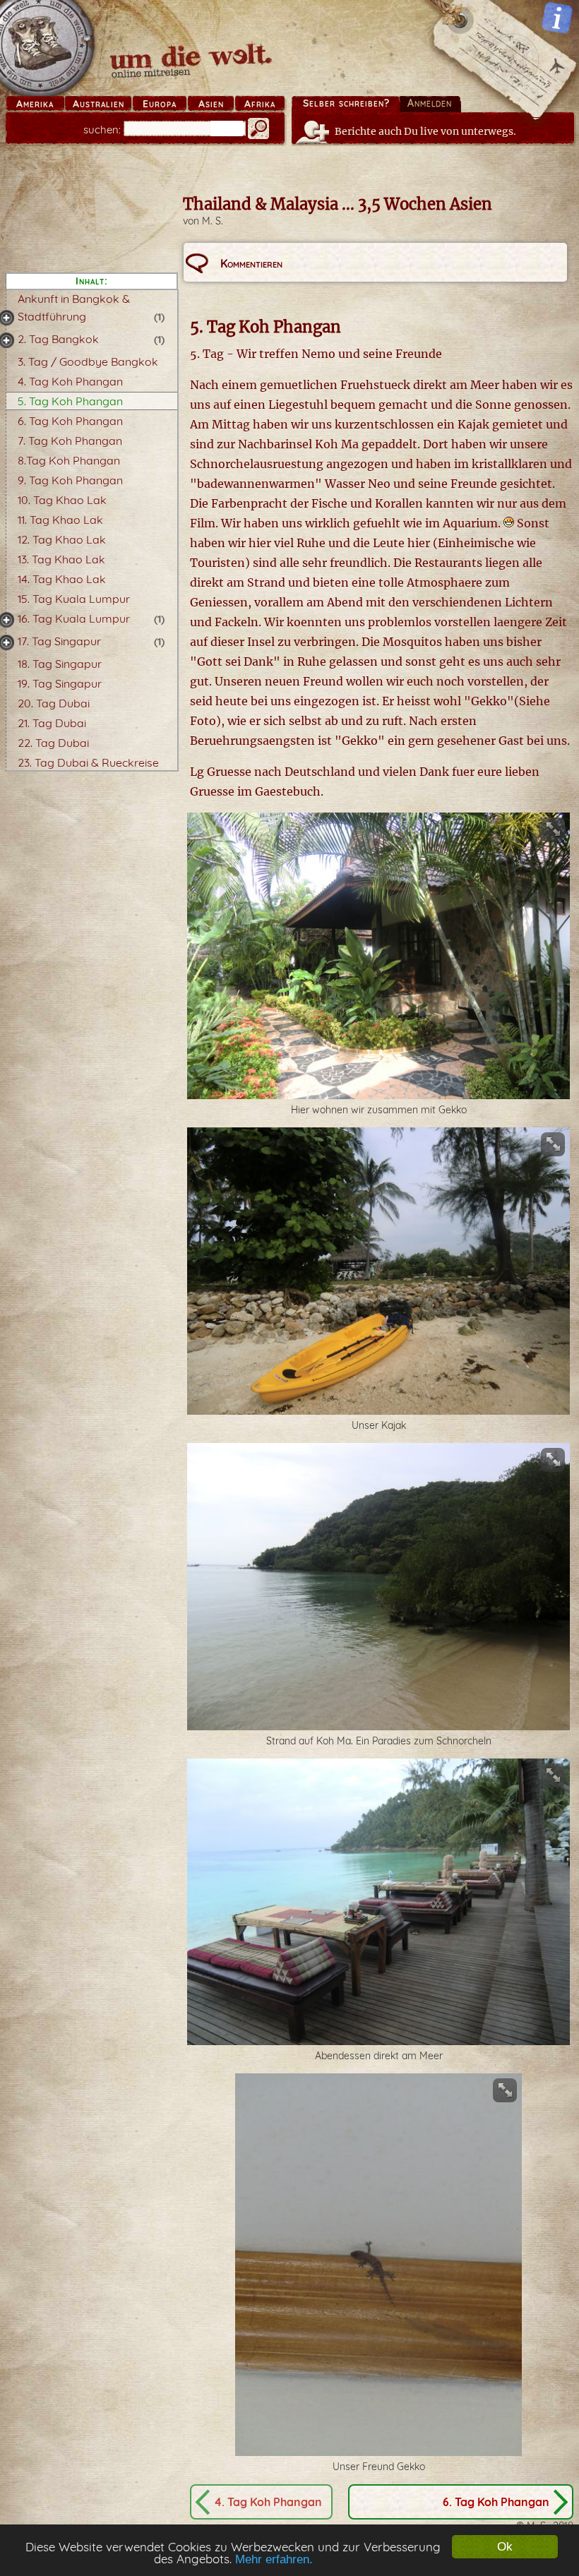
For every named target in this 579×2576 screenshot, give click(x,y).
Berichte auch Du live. (425, 131)
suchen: (102, 130)
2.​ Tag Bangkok (58, 339)
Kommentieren (251, 263)
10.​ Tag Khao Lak (62, 500)
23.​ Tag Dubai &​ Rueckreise (88, 762)
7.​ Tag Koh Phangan (70, 441)
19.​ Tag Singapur (60, 683)
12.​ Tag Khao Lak (62, 539)
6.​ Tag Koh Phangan (70, 421)
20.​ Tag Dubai (54, 703)
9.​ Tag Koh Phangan (70, 480)
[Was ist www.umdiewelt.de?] (557, 18)
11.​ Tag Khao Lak (60, 520)
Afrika (260, 104)
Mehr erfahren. (274, 2559)
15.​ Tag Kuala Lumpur (74, 599)
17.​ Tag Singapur (59, 641)
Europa (160, 104)
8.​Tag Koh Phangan (69, 460)
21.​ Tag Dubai (52, 723)
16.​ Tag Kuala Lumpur (74, 618)
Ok (505, 2547)
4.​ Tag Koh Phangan (70, 381)
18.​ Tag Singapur (60, 664)
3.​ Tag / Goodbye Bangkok (88, 361)
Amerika (35, 104)
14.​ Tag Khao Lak (62, 579)
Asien (211, 104)
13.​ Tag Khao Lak (61, 559)
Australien (99, 104)
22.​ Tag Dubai (53, 743)
